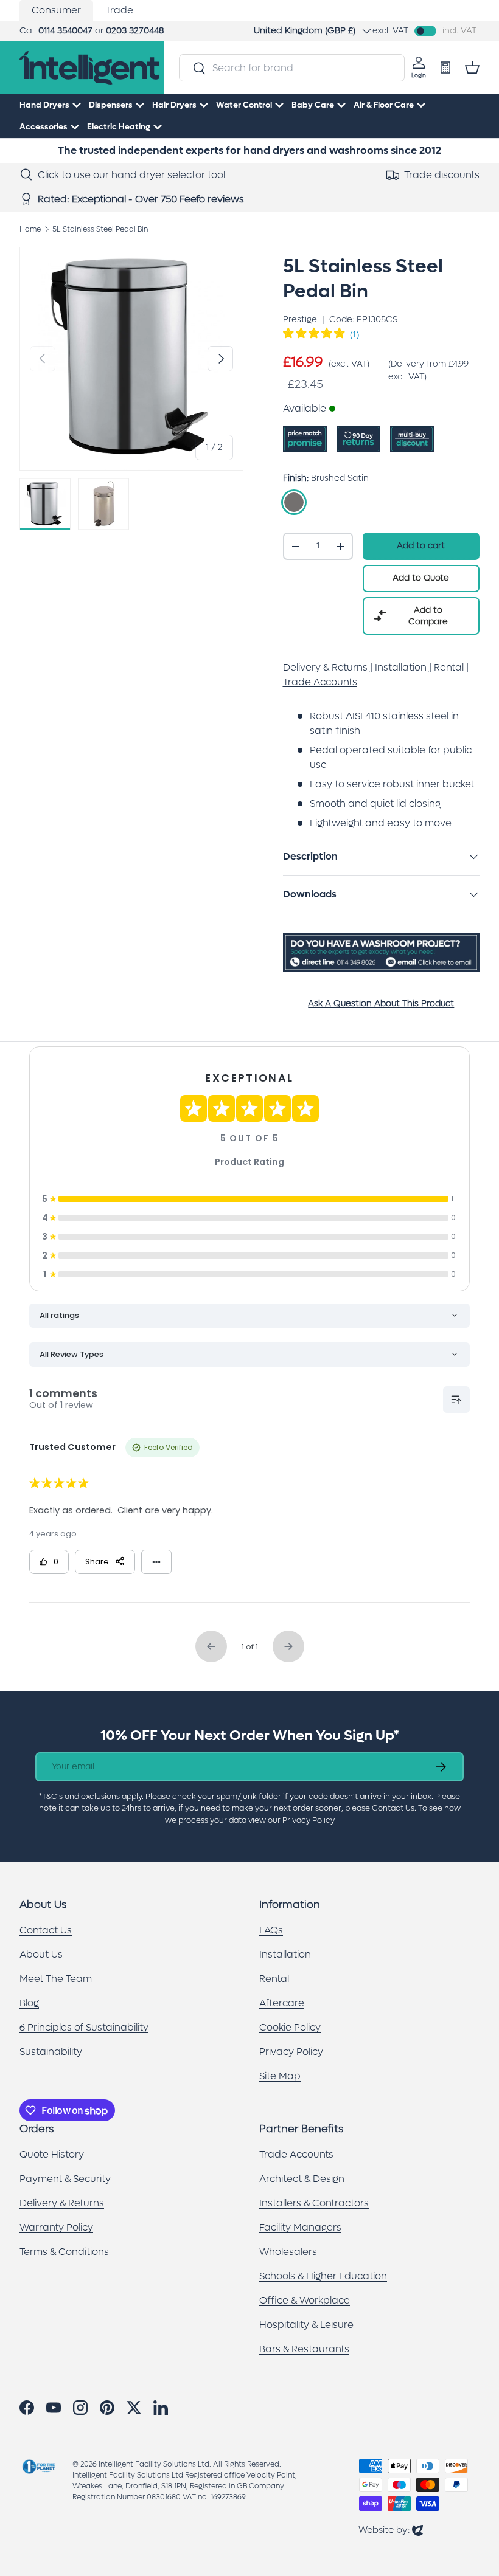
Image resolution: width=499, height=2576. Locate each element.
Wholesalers (288, 2252)
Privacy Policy (291, 2052)
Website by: (391, 2529)
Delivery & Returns (62, 2203)
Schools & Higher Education (323, 2276)
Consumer (56, 10)
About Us (41, 1954)
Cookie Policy (290, 2027)
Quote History (52, 2154)
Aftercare (282, 2003)
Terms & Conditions (64, 2252)
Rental (274, 1979)
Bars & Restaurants (304, 2349)
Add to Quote (421, 578)
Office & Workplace (305, 2300)
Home (30, 229)
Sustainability (51, 2052)
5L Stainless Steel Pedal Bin (100, 229)
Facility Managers (300, 2227)
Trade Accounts (296, 2154)
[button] (472, 67)
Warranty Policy (56, 2227)
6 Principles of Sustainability (84, 2027)
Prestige (300, 319)
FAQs (271, 1930)
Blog (29, 2003)
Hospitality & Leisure (306, 2325)
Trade (119, 10)
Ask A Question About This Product (381, 1003)
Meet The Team (56, 1979)
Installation (285, 1954)
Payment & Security (65, 2179)
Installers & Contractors (314, 2203)
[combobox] (291, 68)
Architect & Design (302, 2179)
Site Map (280, 2076)
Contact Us (46, 1930)
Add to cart (421, 546)
